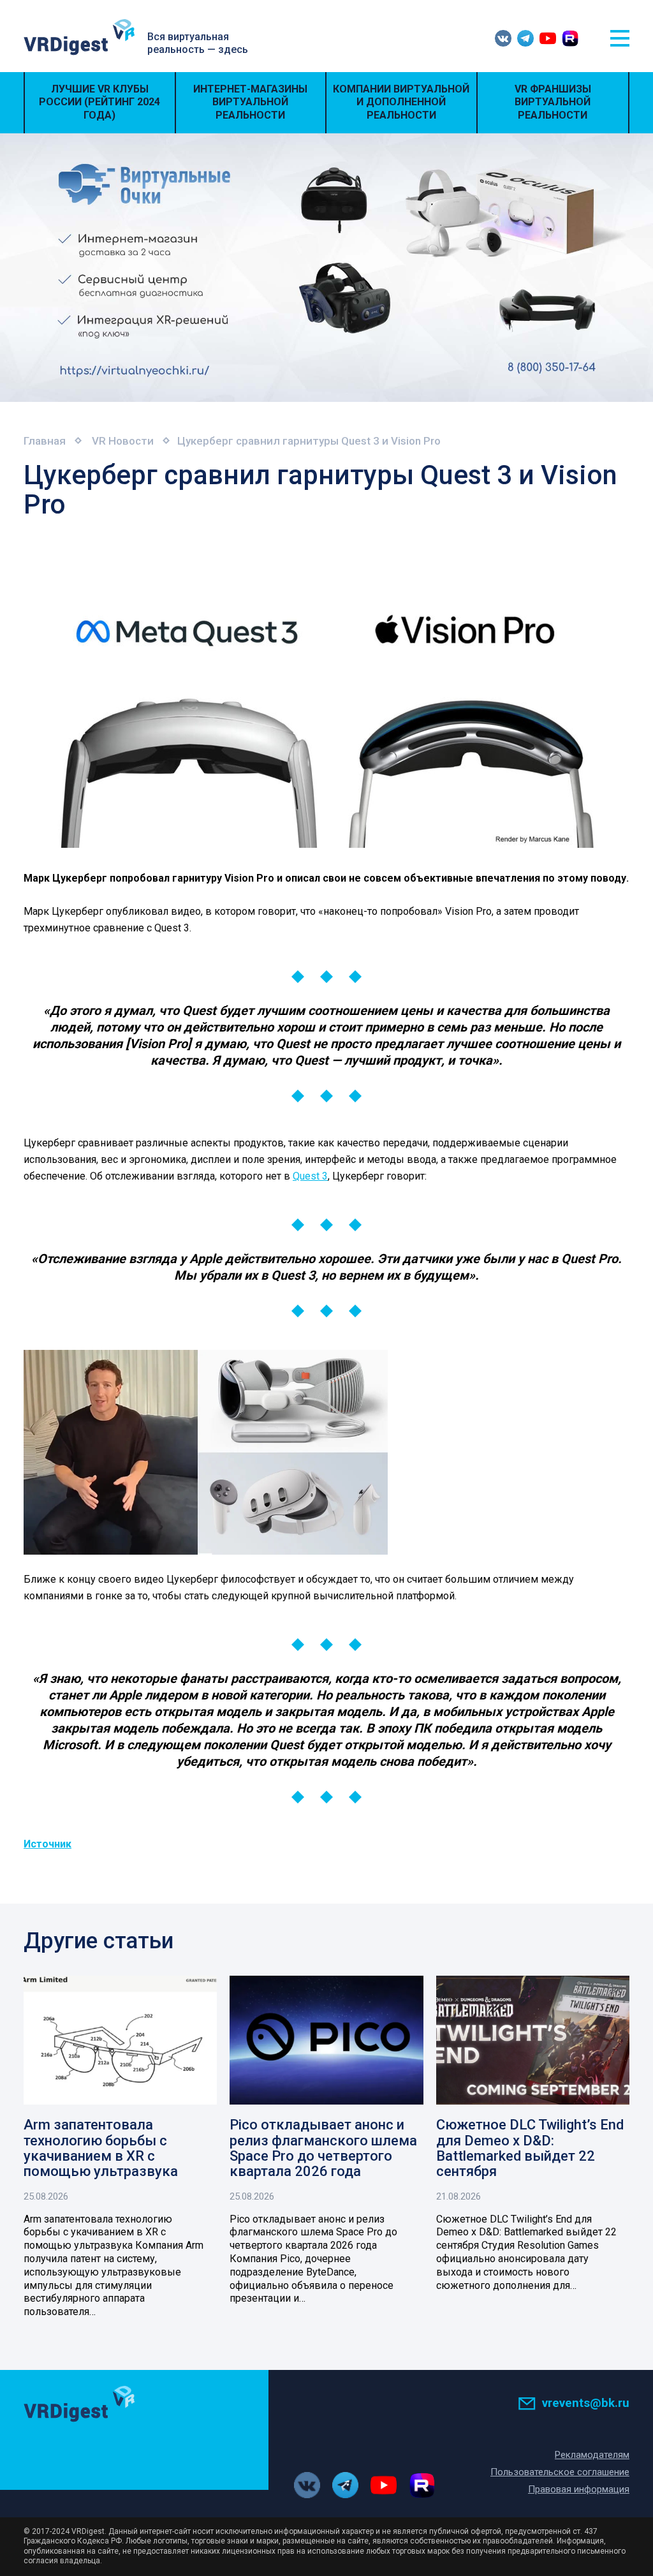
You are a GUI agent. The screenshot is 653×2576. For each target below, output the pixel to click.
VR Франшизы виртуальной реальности (553, 102)
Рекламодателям (592, 2455)
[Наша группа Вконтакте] (503, 38)
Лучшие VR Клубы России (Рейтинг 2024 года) (99, 102)
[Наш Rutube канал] (570, 38)
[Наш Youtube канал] (548, 38)
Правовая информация (579, 2489)
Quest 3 (310, 1176)
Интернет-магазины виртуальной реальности (250, 102)
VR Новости (123, 441)
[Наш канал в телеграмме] (525, 38)
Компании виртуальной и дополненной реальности (401, 102)
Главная (45, 441)
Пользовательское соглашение (560, 2472)
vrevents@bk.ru (586, 2403)
